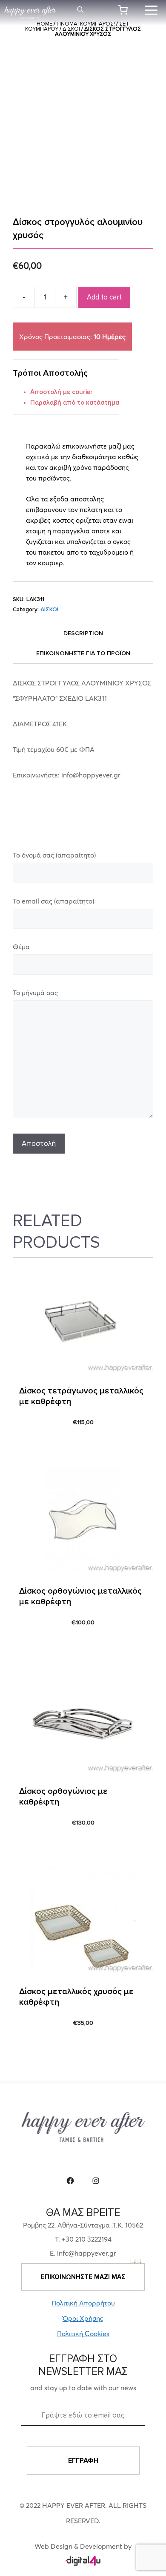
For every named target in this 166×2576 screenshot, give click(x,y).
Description (83, 633)
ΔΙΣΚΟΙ (71, 29)
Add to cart (104, 297)
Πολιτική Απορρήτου (83, 2303)
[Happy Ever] (30, 13)
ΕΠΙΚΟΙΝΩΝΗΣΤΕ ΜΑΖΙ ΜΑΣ (83, 2277)
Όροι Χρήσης (83, 2318)
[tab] (83, 633)
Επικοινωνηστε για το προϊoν (83, 653)
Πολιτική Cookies (83, 2334)
